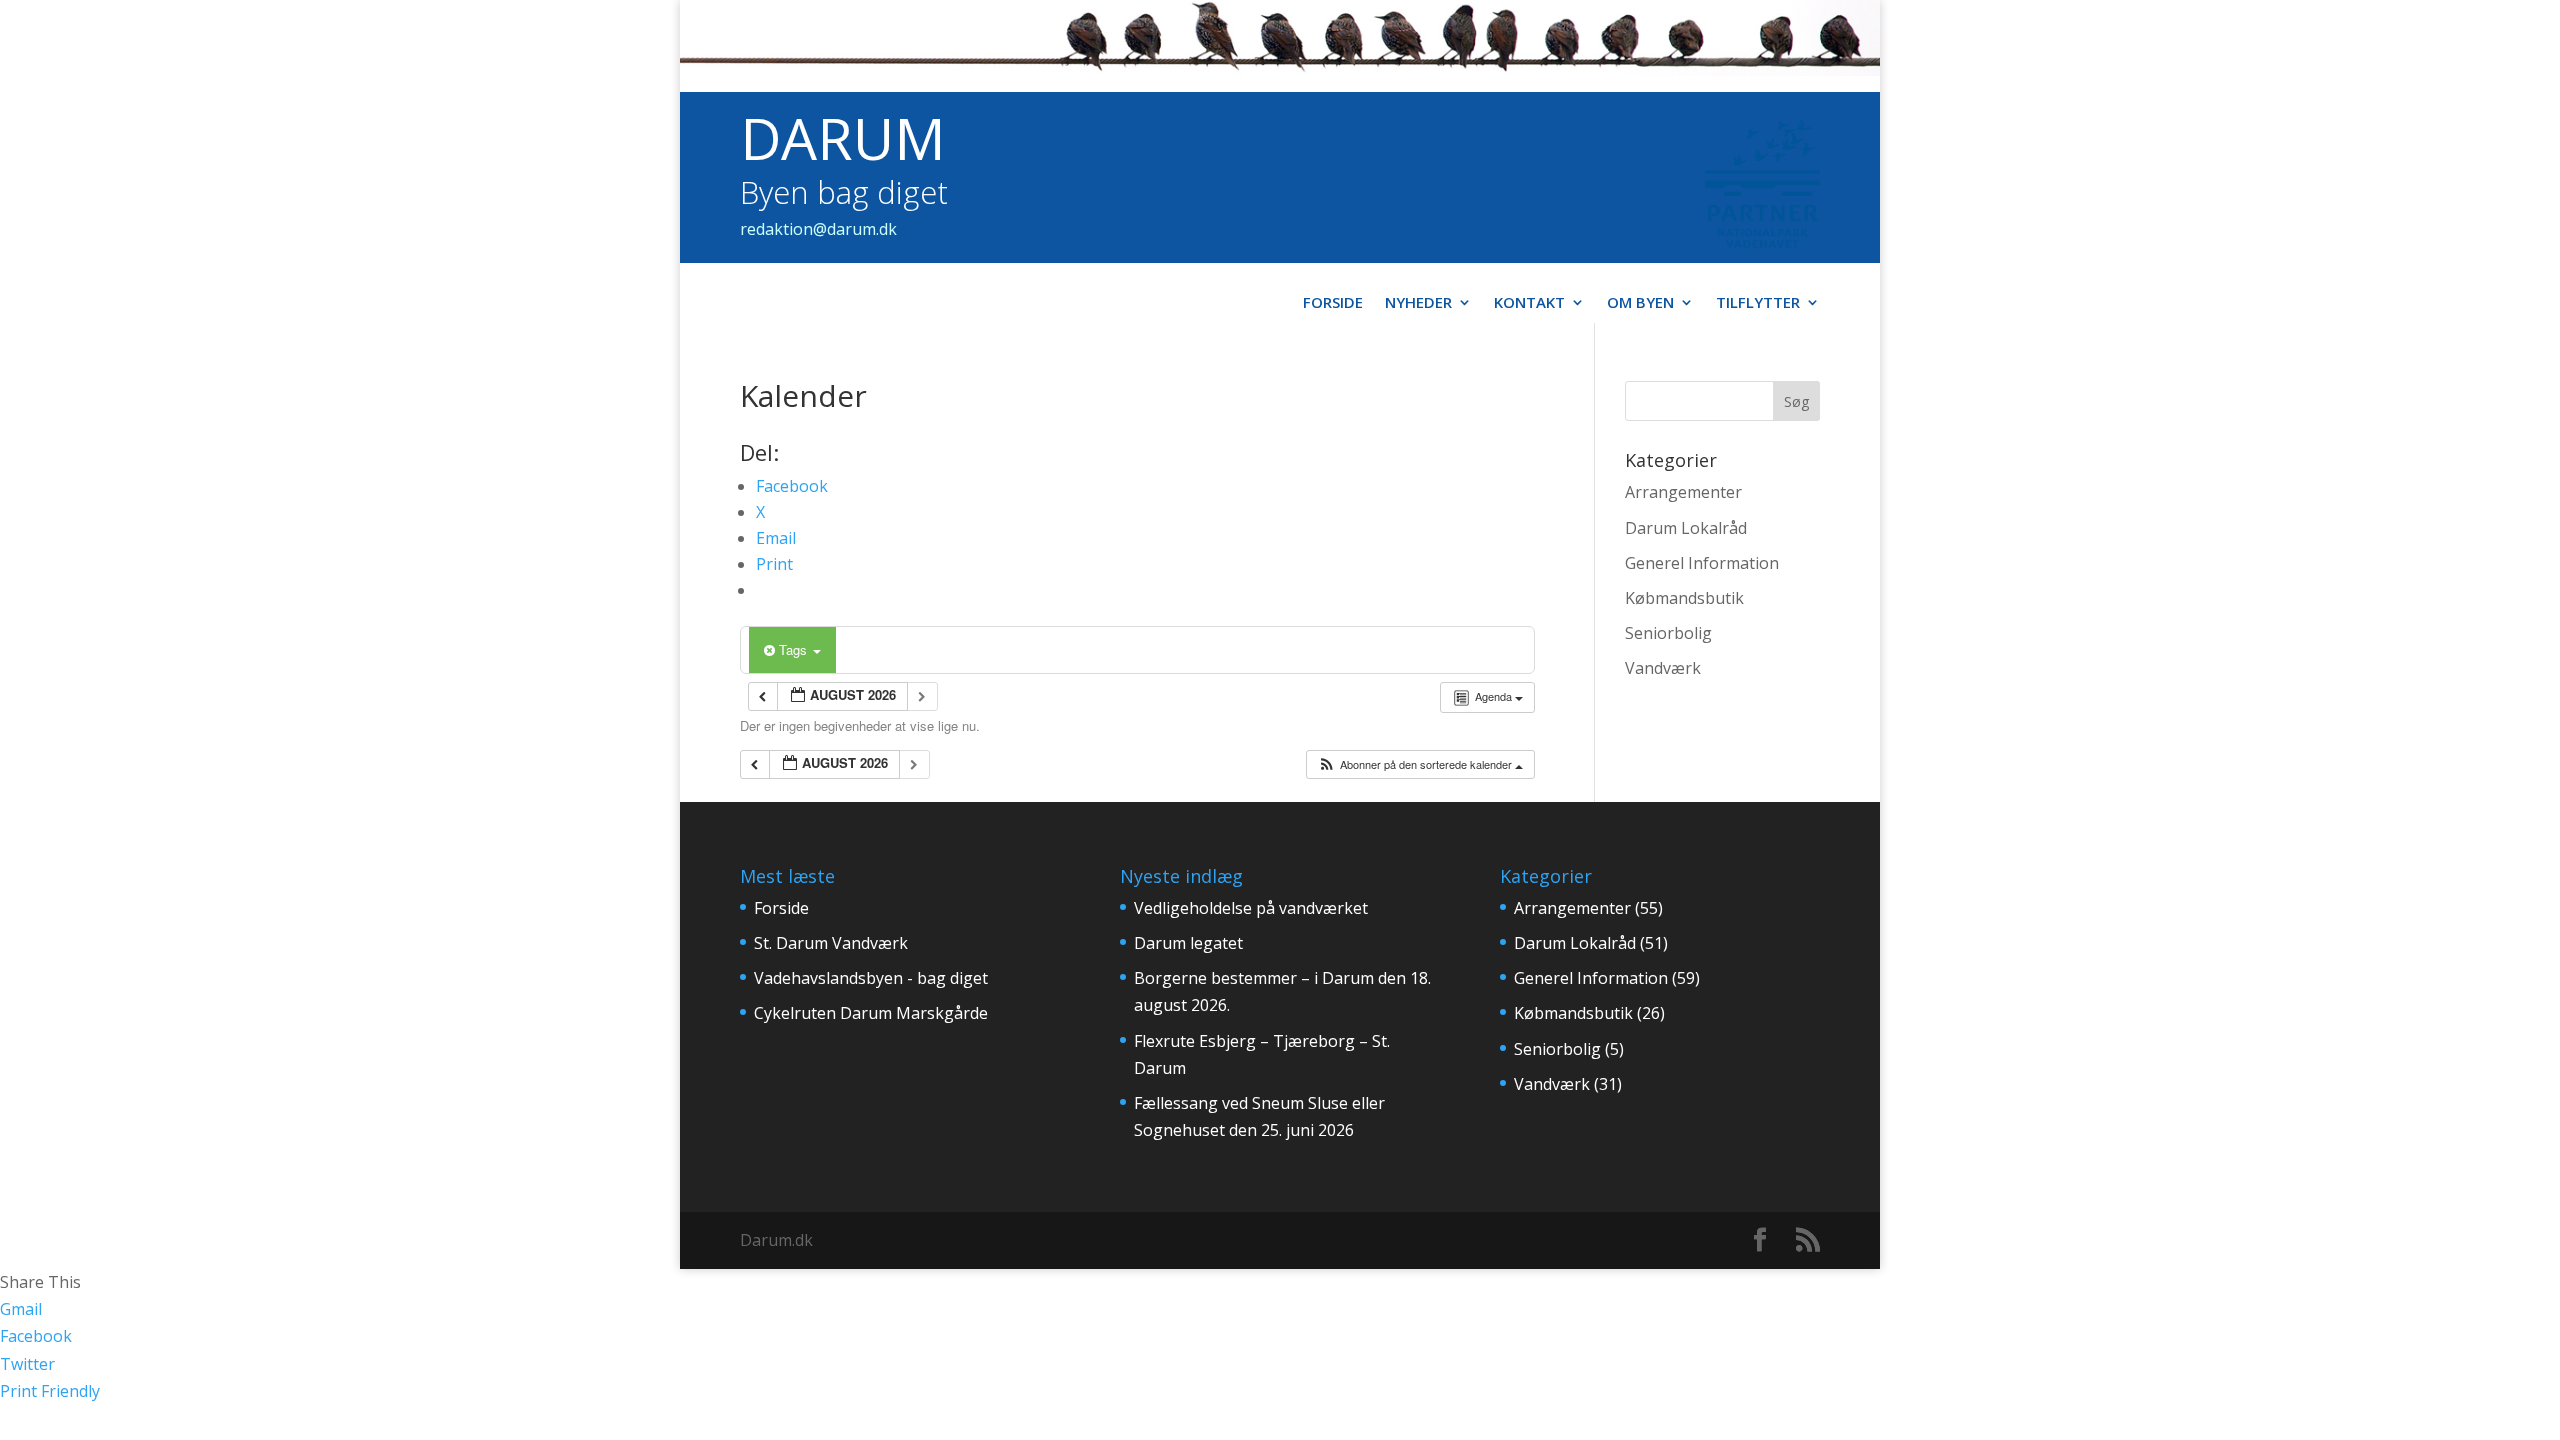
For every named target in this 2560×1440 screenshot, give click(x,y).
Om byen (1640, 303)
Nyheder (1418, 303)
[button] (1420, 764)
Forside (1333, 303)
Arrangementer (1683, 492)
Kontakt (1529, 303)
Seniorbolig (1668, 633)
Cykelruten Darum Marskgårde (871, 1013)
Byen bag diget (844, 192)
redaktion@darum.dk (818, 229)
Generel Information (1702, 563)
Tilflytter (1758, 303)
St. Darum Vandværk (831, 943)
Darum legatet (1188, 943)
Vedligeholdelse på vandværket (1251, 908)
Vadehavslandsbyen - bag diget (871, 978)
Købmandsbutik (1684, 598)
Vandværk (1663, 668)
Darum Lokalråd (1686, 528)
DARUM (843, 138)
